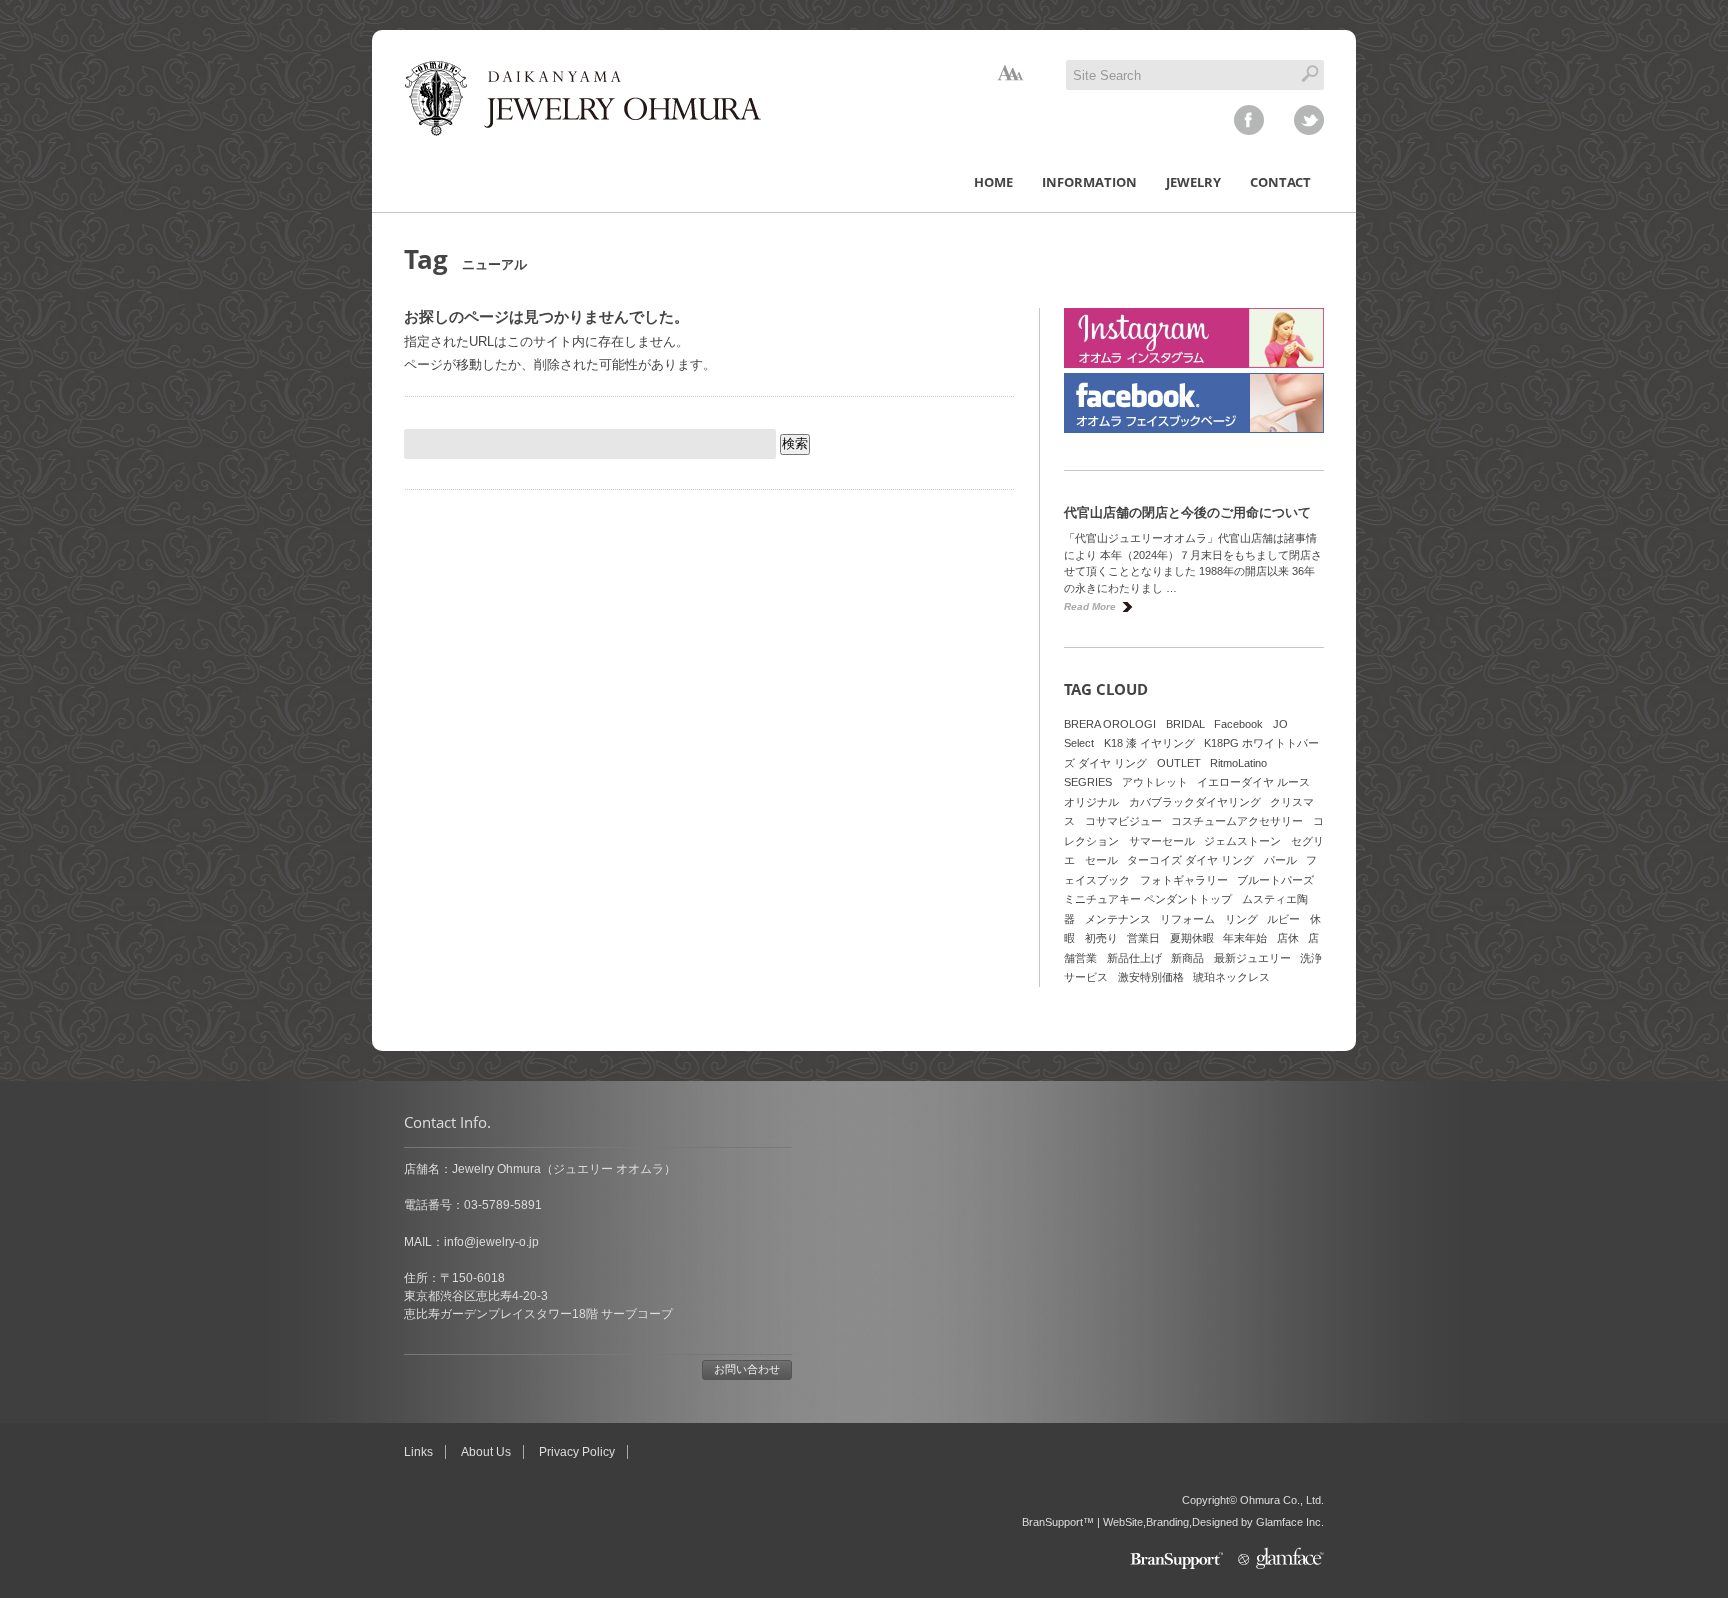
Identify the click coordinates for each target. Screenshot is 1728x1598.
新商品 (1187, 958)
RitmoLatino (1238, 763)
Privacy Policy (577, 1452)
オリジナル (1091, 802)
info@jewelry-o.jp (491, 1242)
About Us (486, 1452)
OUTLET (1179, 763)
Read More (1090, 606)
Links (418, 1452)
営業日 (1143, 938)
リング (1241, 919)
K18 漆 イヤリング (1149, 743)
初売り (1101, 938)
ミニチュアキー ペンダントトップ (1148, 899)
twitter (1309, 120)
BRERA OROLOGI (1110, 724)
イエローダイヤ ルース (1253, 782)
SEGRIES (1088, 782)
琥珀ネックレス (1231, 977)
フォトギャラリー (1184, 880)
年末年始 (1245, 938)
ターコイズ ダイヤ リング (1190, 860)
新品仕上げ (1134, 958)
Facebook (1238, 724)
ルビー (1283, 919)
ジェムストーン (1242, 841)
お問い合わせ (747, 1369)
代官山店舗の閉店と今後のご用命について (1187, 512)
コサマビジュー (1123, 821)
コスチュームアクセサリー (1237, 821)
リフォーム (1187, 919)
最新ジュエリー (1252, 958)
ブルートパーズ (1275, 880)
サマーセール (1162, 841)
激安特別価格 (1151, 977)
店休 (1288, 938)
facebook (1249, 120)
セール (1101, 860)
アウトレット (1155, 782)
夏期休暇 (1192, 938)
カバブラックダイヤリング (1195, 802)
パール (1280, 860)
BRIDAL (1185, 724)
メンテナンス (1118, 919)
